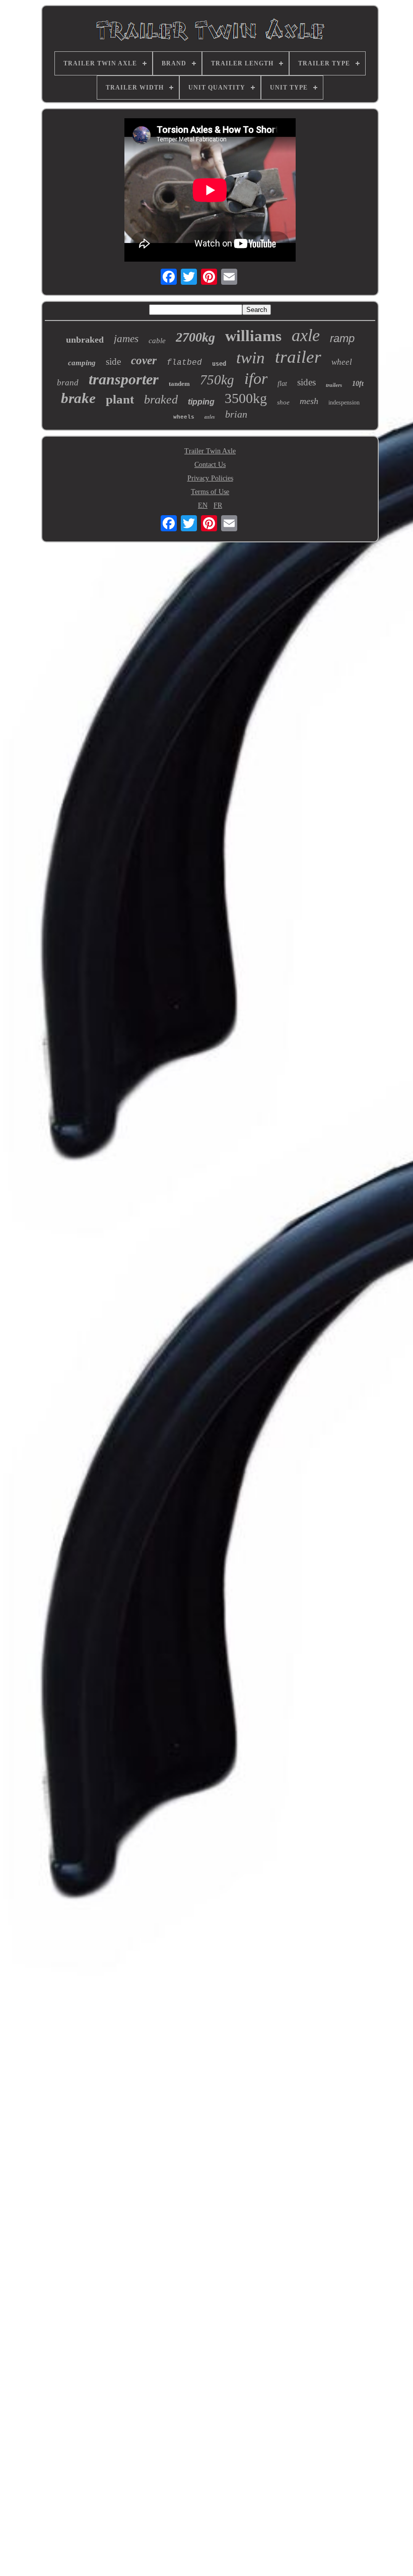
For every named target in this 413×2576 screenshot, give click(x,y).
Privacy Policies (210, 478)
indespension (344, 403)
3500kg (246, 398)
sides (306, 382)
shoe (283, 402)
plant (120, 399)
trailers (334, 385)
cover (144, 360)
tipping (201, 402)
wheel (342, 362)
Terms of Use (210, 492)
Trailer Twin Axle (210, 451)
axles (210, 417)
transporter (124, 379)
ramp (342, 338)
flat (282, 384)
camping (82, 363)
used (219, 364)
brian (236, 414)
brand (68, 383)
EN (203, 505)
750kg (217, 380)
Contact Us (210, 465)
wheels (184, 417)
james (126, 339)
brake (78, 398)
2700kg (195, 337)
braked (161, 399)
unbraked (85, 340)
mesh (309, 401)
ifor (256, 378)
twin (251, 358)
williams (253, 336)
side (113, 361)
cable (157, 341)
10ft (358, 384)
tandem (179, 384)
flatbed (184, 363)
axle (306, 335)
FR (218, 505)
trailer (298, 357)
